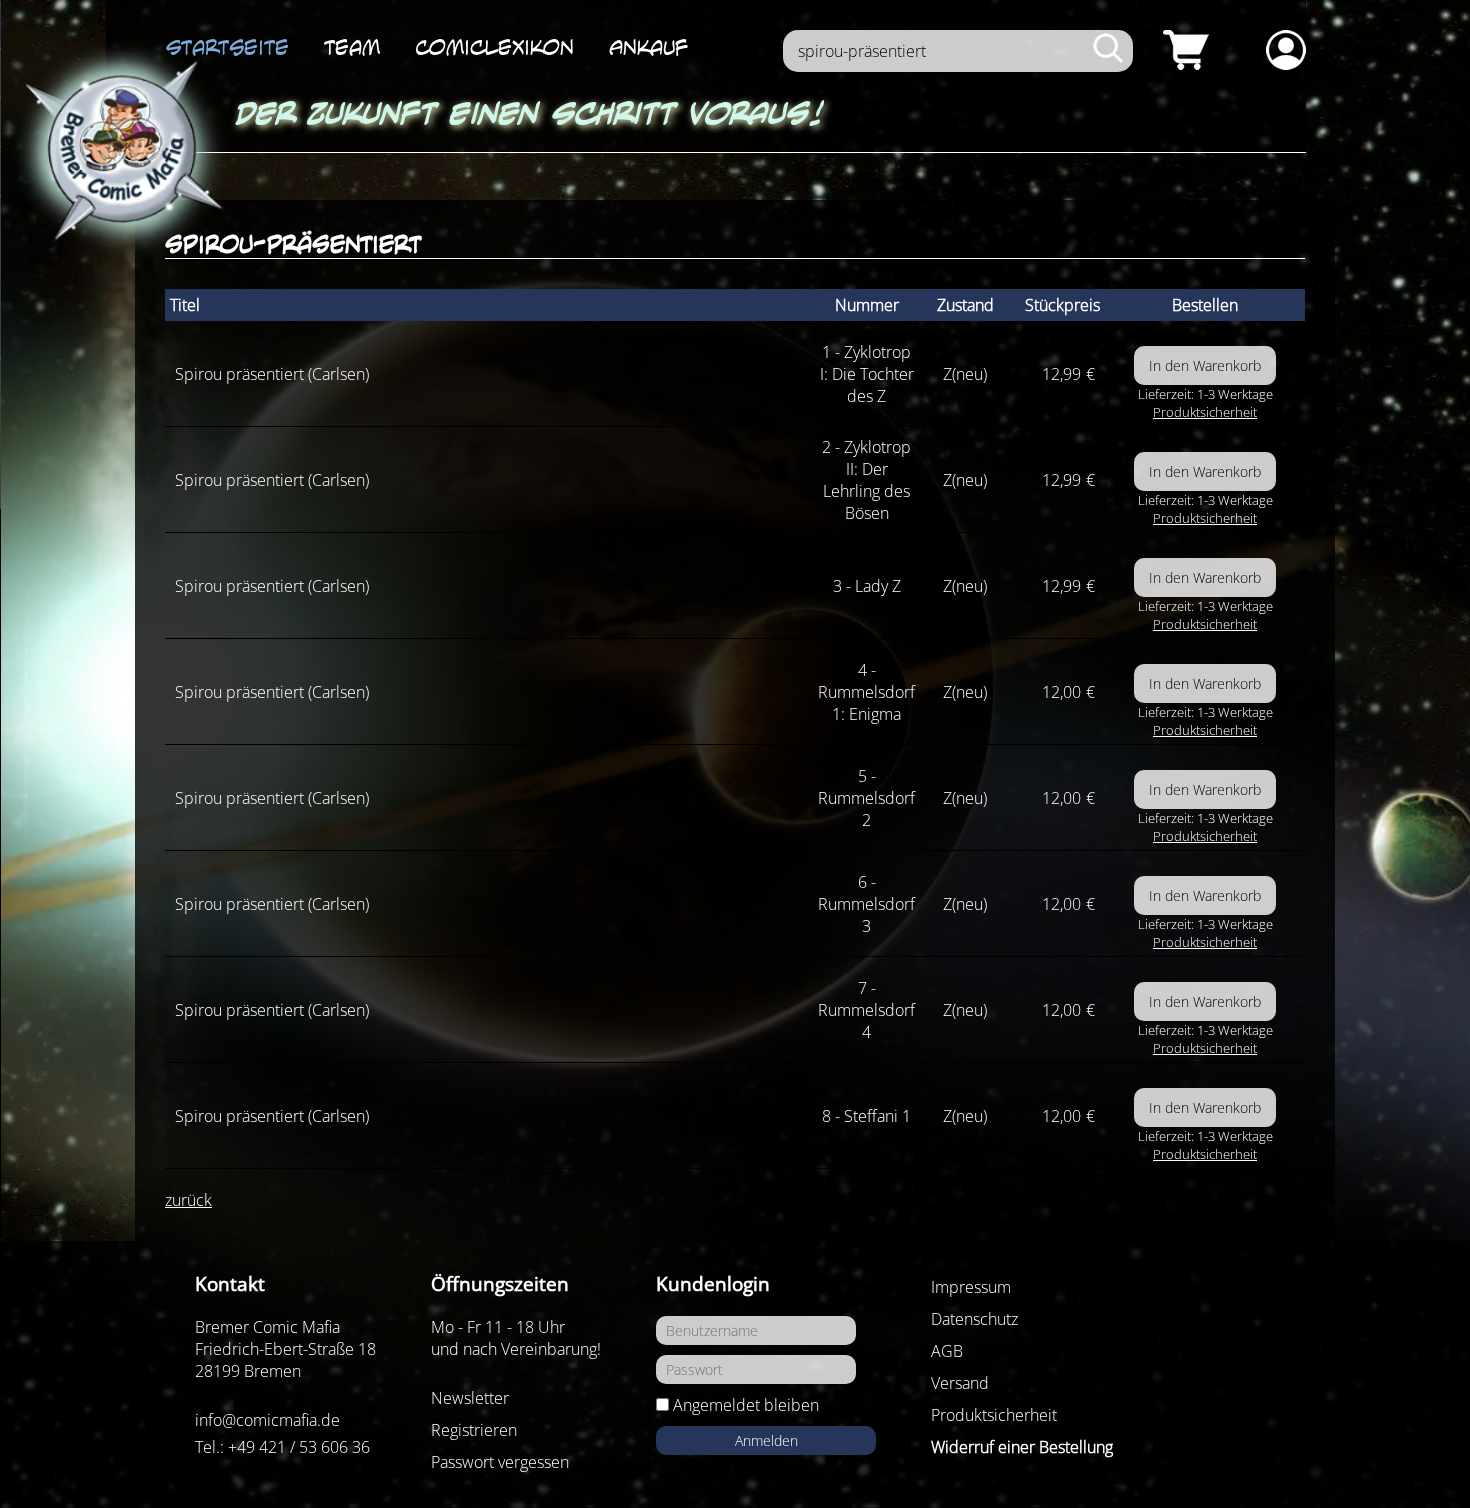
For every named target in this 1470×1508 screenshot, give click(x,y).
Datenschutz (974, 1319)
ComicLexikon (494, 47)
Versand (960, 1383)
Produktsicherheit (1205, 412)
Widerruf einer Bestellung (1022, 1447)
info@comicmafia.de (267, 1420)
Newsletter (470, 1398)
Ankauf (648, 47)
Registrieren (474, 1430)
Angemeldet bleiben (746, 1405)
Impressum (971, 1287)
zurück (188, 1200)
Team (352, 47)
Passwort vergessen (500, 1462)
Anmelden (766, 1440)
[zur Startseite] (120, 152)
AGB (947, 1351)
